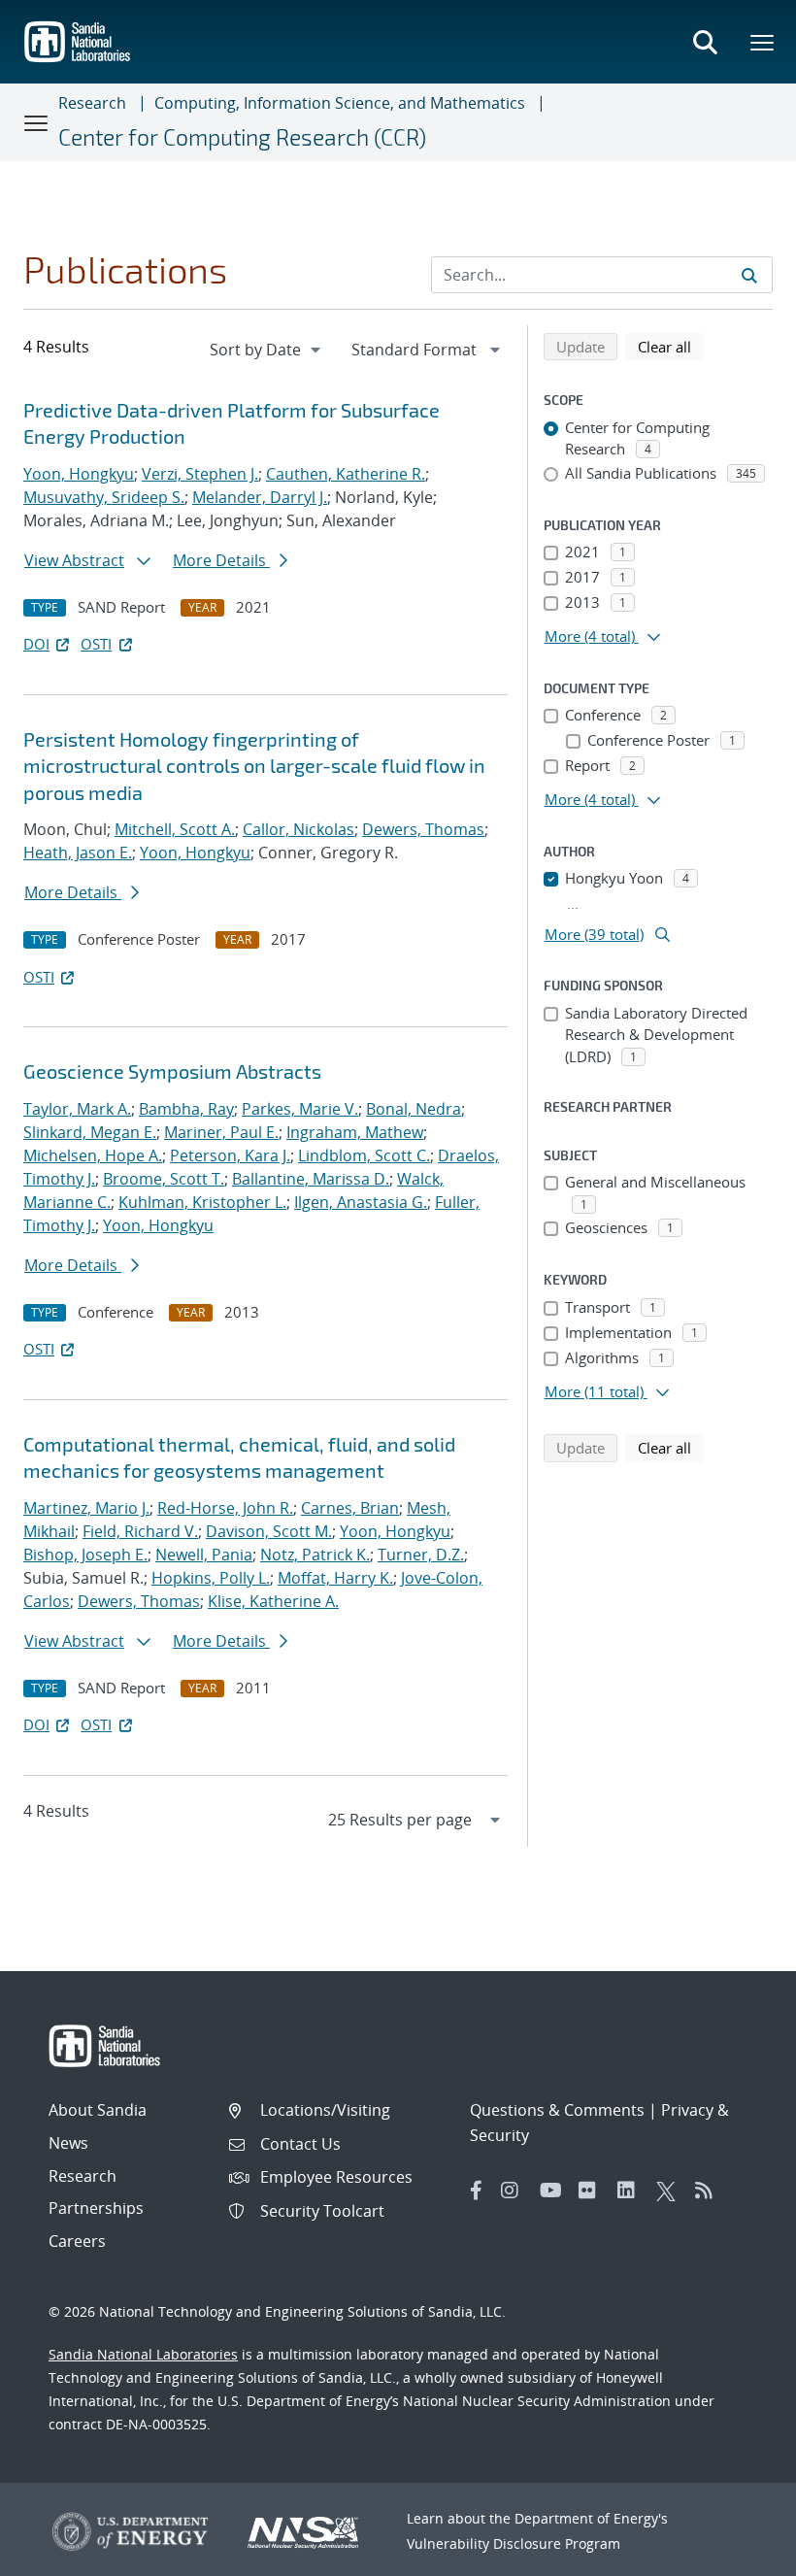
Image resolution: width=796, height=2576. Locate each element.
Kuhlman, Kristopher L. (202, 1202)
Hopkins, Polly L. (211, 1578)
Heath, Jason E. (78, 853)
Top (738, 2554)
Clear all (671, 346)
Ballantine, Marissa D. (311, 1179)
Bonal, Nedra (414, 1109)
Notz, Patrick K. (315, 1555)
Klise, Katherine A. (273, 1601)
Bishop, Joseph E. (85, 1555)
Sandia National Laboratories (143, 2354)
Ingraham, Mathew (355, 1132)
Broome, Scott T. (164, 1179)
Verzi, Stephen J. (200, 474)
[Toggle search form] (705, 42)
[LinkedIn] (632, 2191)
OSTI (96, 644)
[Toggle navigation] (37, 122)
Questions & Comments (557, 2110)
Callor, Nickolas (298, 829)
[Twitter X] (671, 2191)
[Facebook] (477, 2191)
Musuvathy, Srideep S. (104, 497)
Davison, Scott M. (269, 1531)
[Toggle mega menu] (763, 42)
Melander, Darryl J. (260, 497)
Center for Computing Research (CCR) (242, 137)
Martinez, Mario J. (86, 1508)
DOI (36, 644)
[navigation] (267, 350)
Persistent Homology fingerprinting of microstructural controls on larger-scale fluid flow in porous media (254, 766)
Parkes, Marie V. (300, 1109)
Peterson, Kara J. (230, 1155)
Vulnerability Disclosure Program (514, 2543)
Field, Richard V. (140, 1531)
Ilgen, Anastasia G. (361, 1202)
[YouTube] (554, 2191)
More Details (221, 560)
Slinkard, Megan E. (90, 1132)
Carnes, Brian (350, 1508)
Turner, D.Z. (421, 1555)
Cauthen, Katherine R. (346, 474)
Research (92, 103)
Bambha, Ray (186, 1109)
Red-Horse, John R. (225, 1508)
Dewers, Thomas (423, 829)
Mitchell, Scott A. (175, 829)
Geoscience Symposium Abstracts (172, 1071)
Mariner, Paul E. (221, 1132)
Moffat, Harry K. (335, 1578)
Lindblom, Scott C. (364, 1155)
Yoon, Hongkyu (79, 474)
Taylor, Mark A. (77, 1109)
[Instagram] (515, 2191)
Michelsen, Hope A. (93, 1155)
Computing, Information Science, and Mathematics (340, 103)
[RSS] (710, 2191)
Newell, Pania (204, 1555)
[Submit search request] (749, 275)
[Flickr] (593, 2191)
